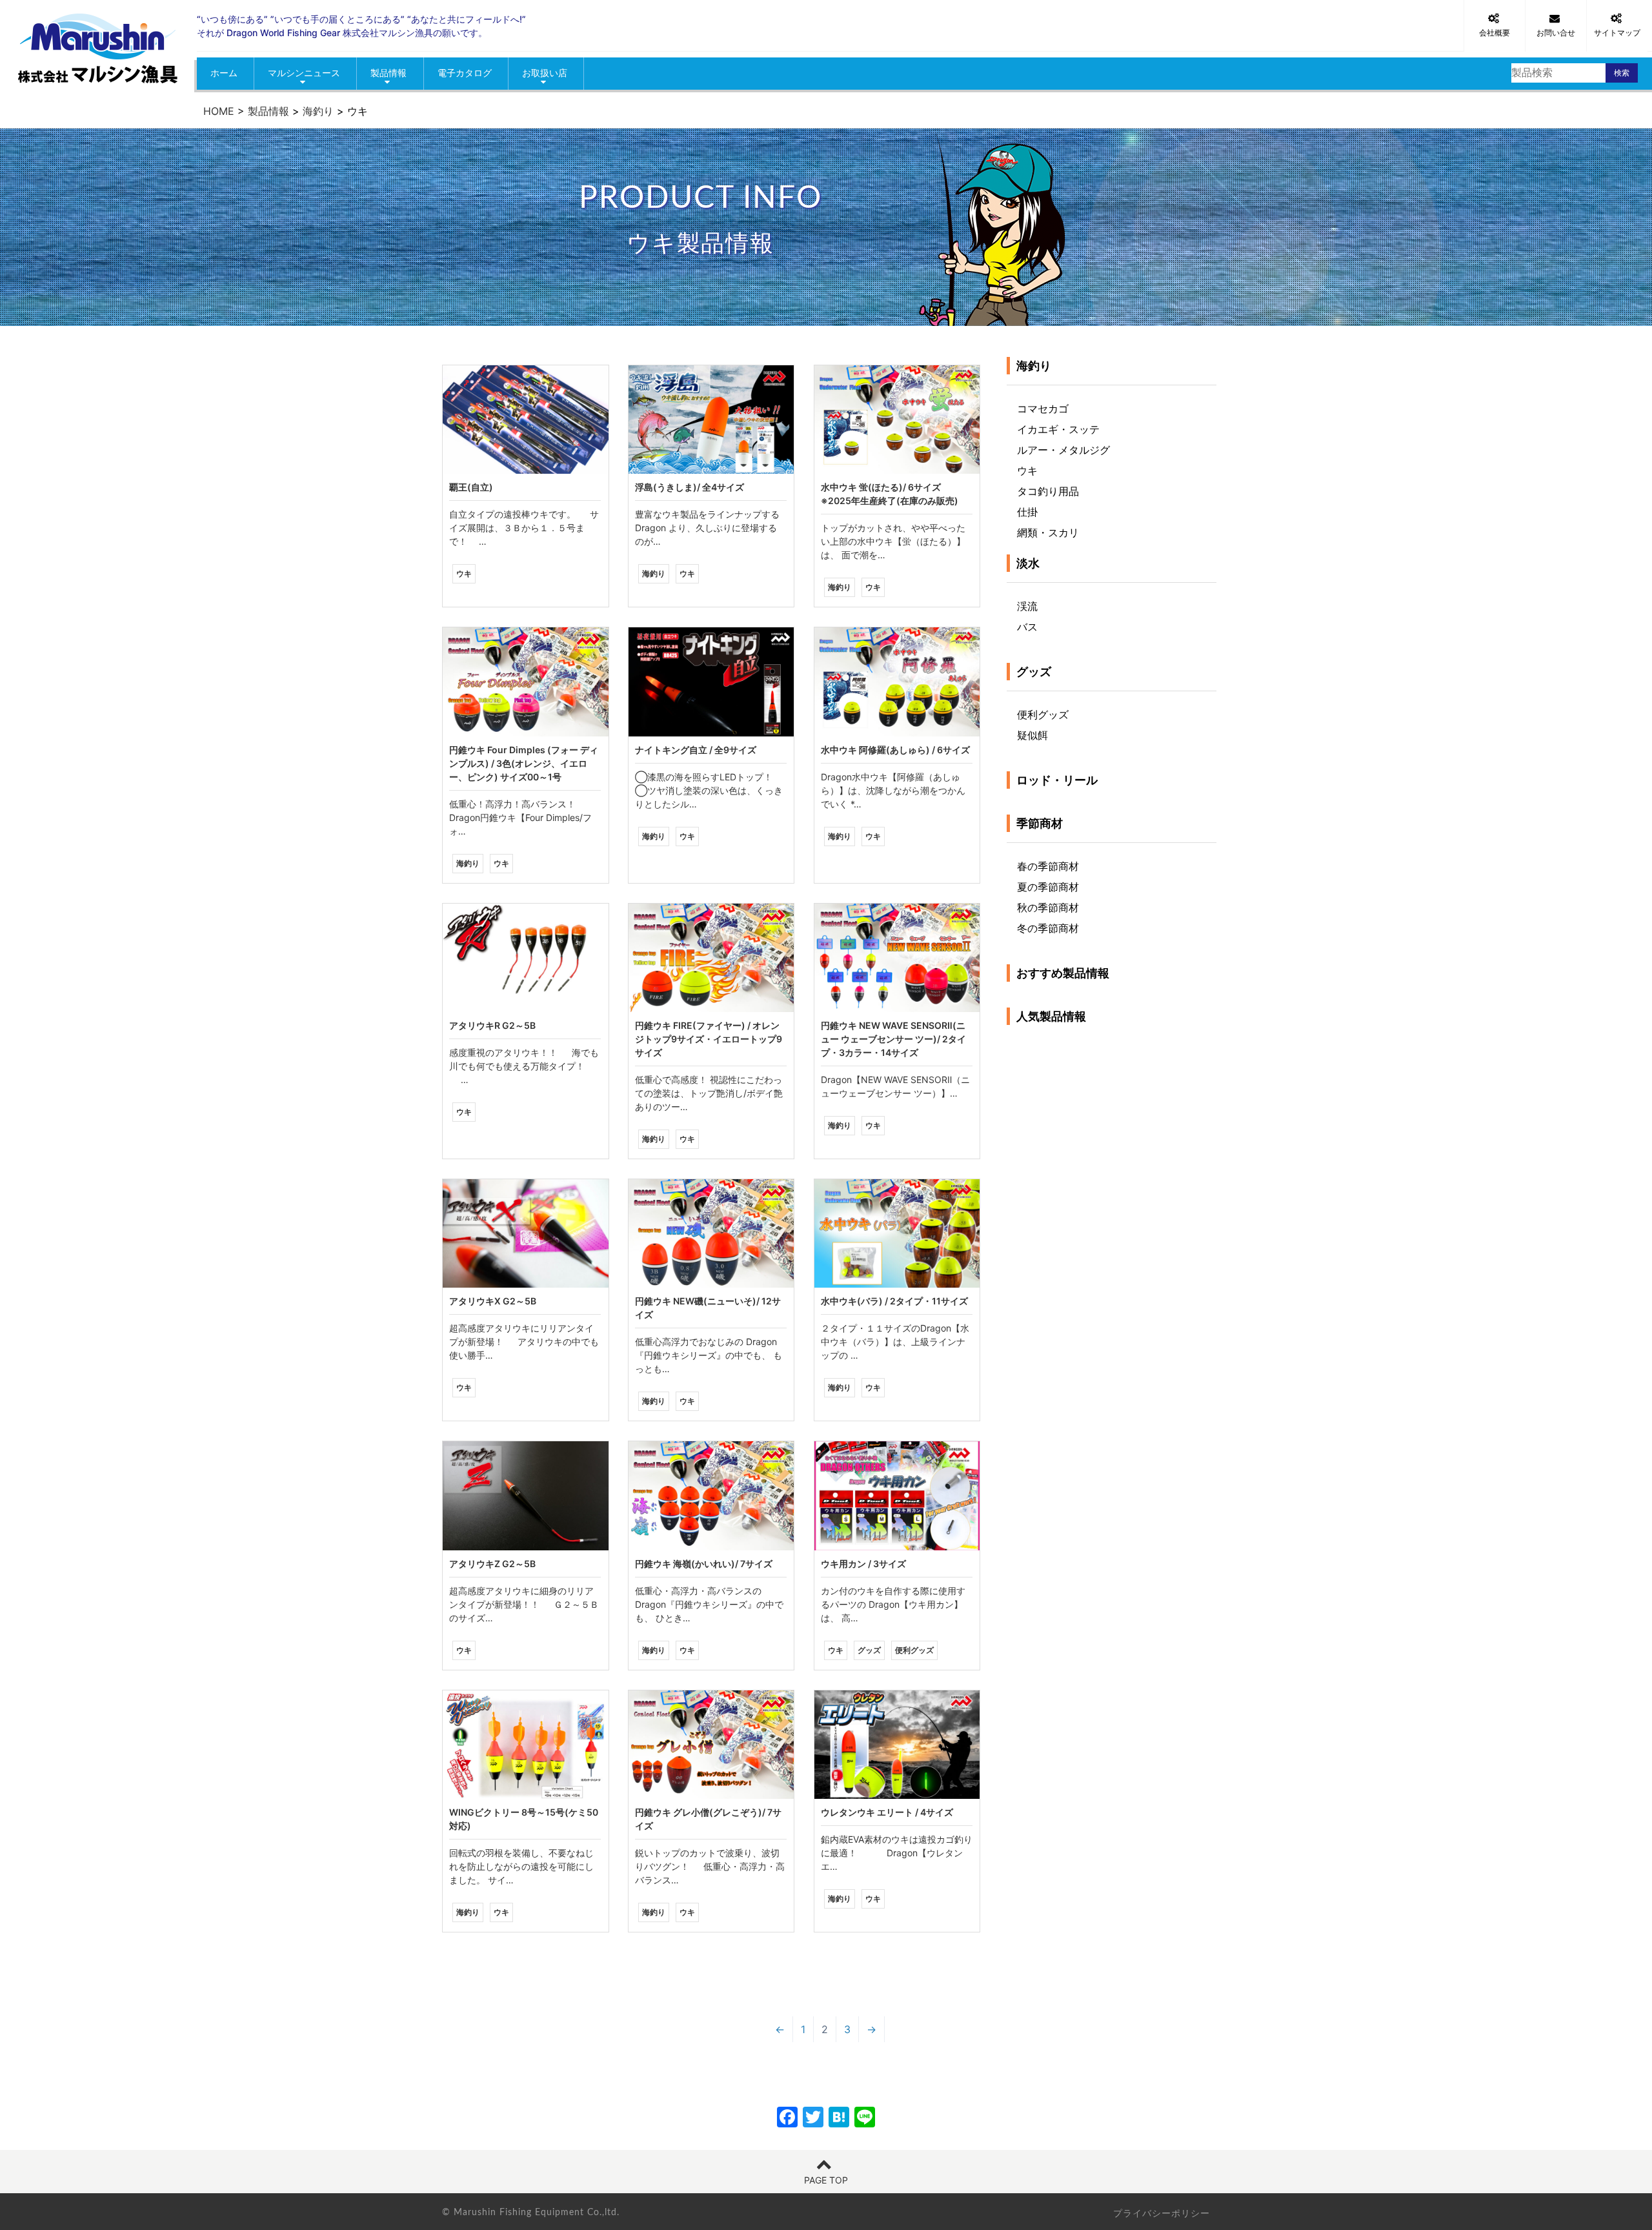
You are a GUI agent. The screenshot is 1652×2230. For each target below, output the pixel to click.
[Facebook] (787, 2119)
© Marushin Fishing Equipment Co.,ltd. (531, 2213)
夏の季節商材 (1048, 887)
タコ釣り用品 (1048, 491)
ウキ (1027, 471)
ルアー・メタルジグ (1063, 450)
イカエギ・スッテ (1058, 429)
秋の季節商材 (1048, 907)
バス (1027, 627)
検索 (1622, 73)
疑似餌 (1032, 735)
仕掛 (1027, 512)
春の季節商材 (1048, 866)
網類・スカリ (1048, 532)
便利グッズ (1043, 715)
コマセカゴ (1043, 409)
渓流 (1027, 606)
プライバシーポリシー (1162, 2213)
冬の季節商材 (1048, 928)
